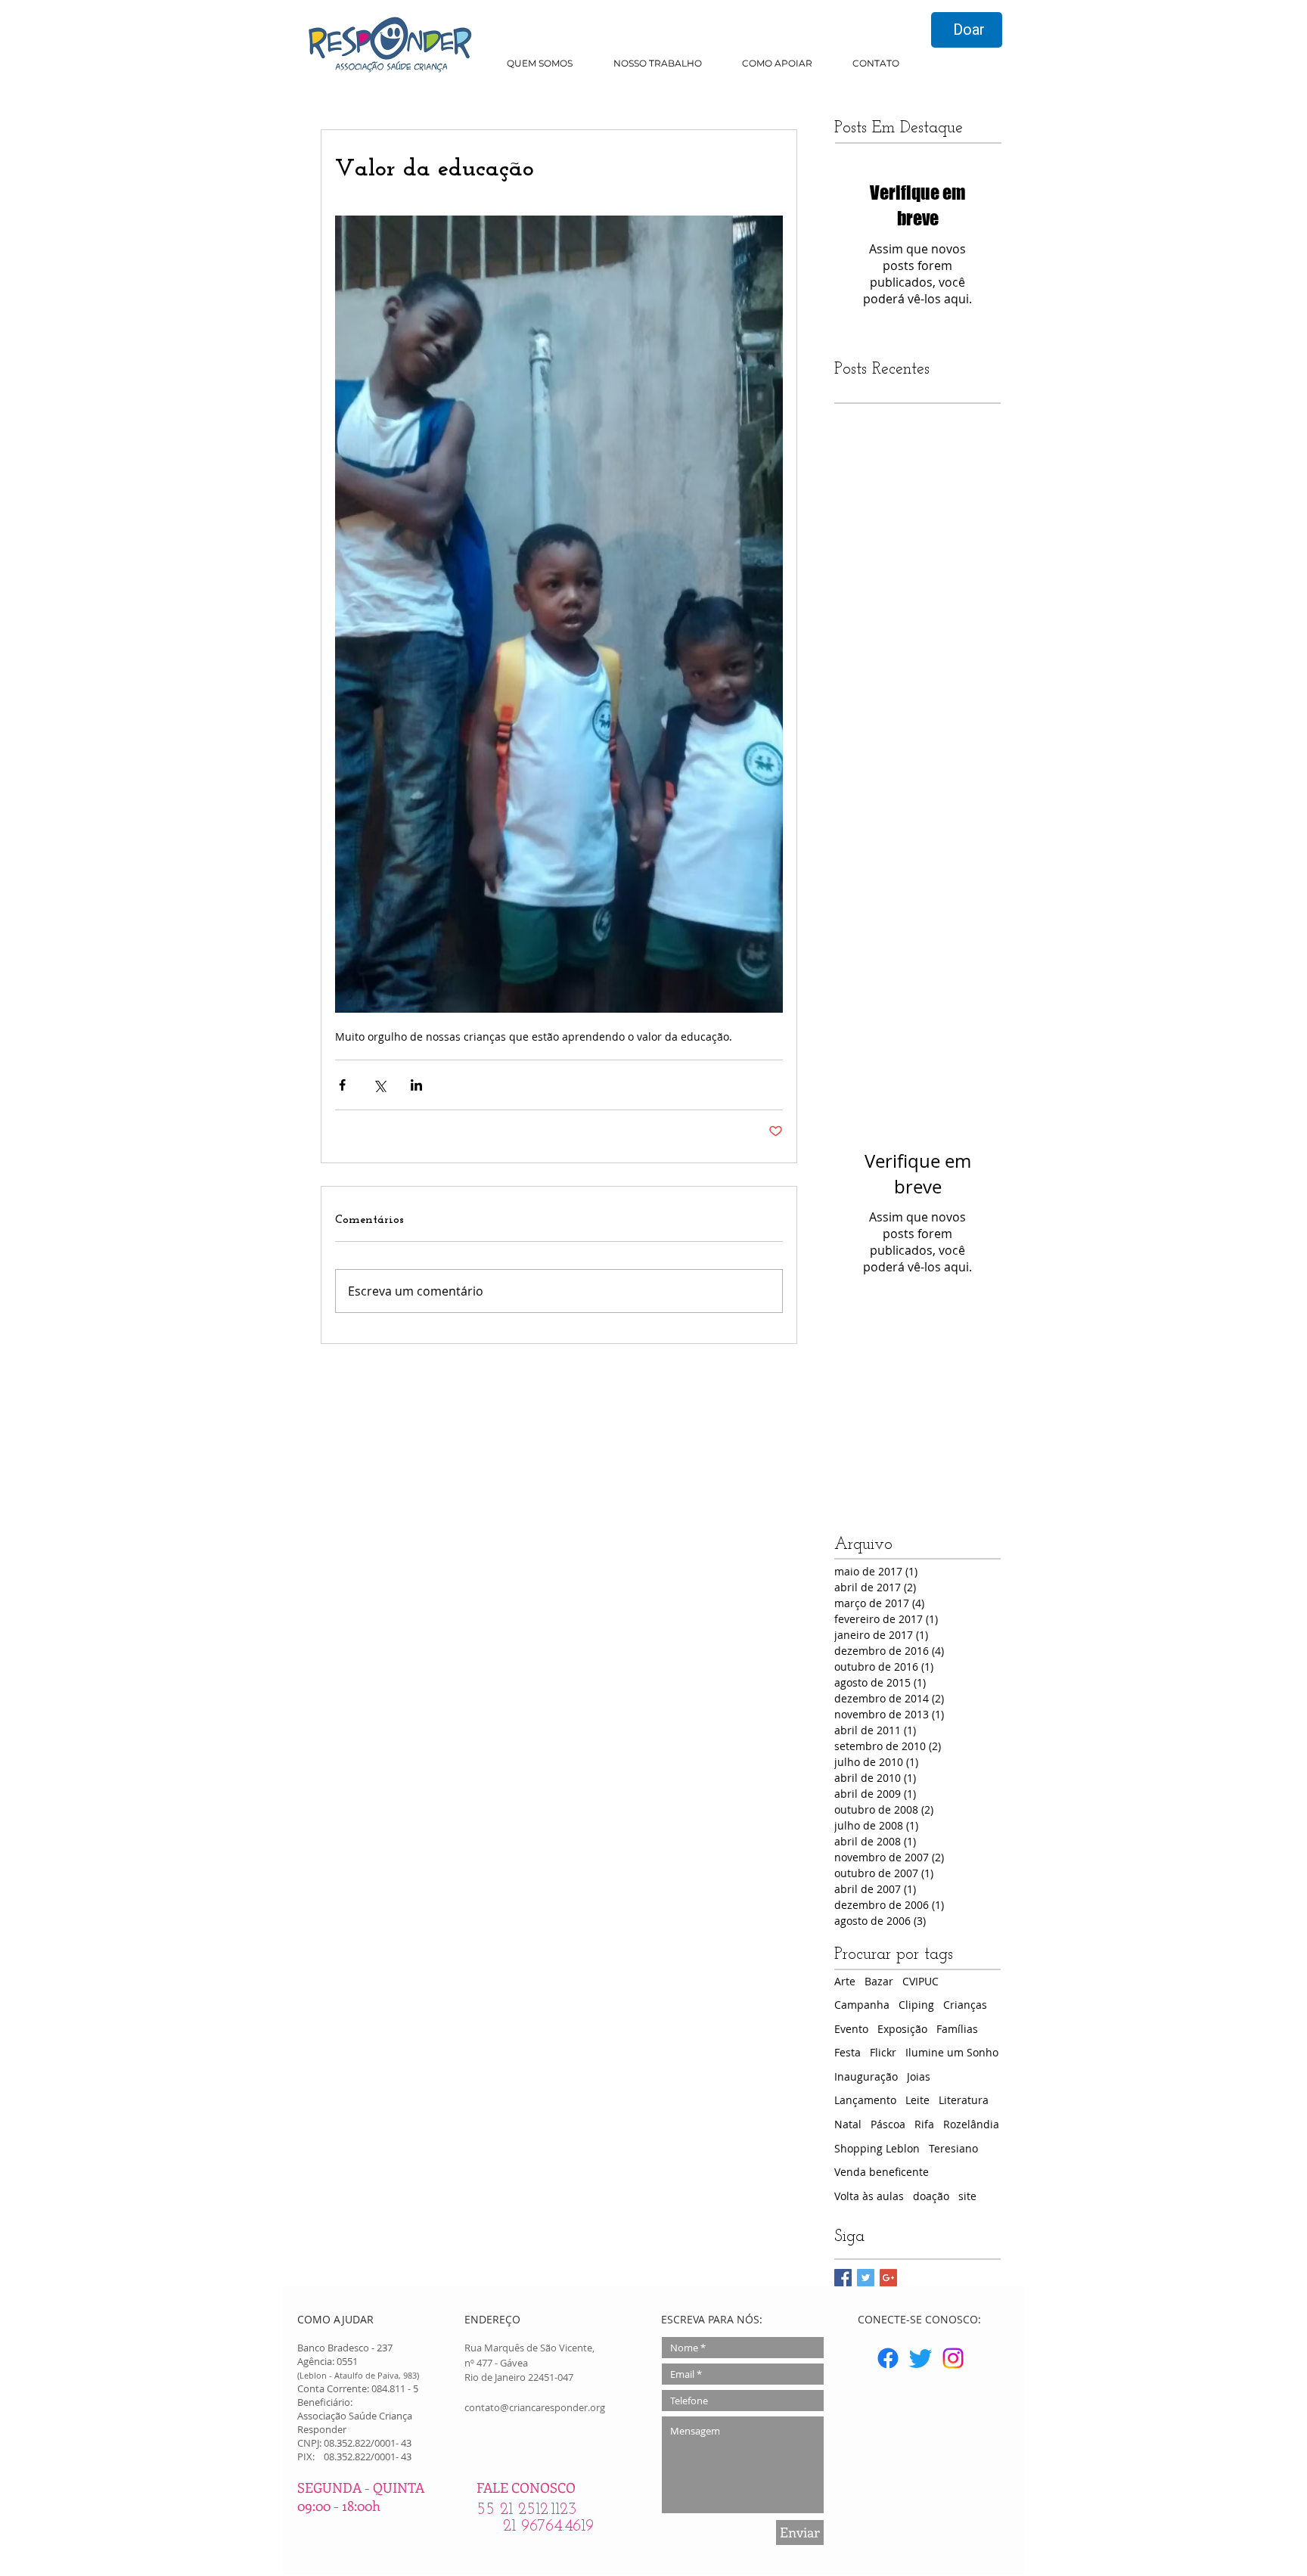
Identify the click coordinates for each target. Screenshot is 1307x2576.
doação (931, 2196)
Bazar (879, 1981)
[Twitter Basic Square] (866, 2278)
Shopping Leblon (877, 2148)
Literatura (964, 2100)
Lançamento (865, 2100)
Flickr (883, 2052)
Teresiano (953, 2148)
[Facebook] (888, 2358)
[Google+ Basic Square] (888, 2278)
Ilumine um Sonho (952, 2052)
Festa (848, 2052)
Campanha (862, 2005)
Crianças (965, 2005)
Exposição (902, 2029)
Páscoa (888, 2124)
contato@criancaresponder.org (535, 2407)
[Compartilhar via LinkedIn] (416, 1085)
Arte (845, 1981)
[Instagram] (953, 2358)
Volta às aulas (869, 2196)
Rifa (924, 2124)
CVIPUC (920, 1981)
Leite (917, 2100)
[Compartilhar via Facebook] (342, 1085)
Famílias (957, 2029)
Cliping (916, 2005)
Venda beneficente (882, 2172)
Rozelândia (971, 2124)
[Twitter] (920, 2358)
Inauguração (866, 2076)
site (967, 2196)
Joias (919, 2076)
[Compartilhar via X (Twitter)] (379, 1085)
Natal (848, 2124)
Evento (851, 2029)
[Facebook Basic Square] (843, 2278)
